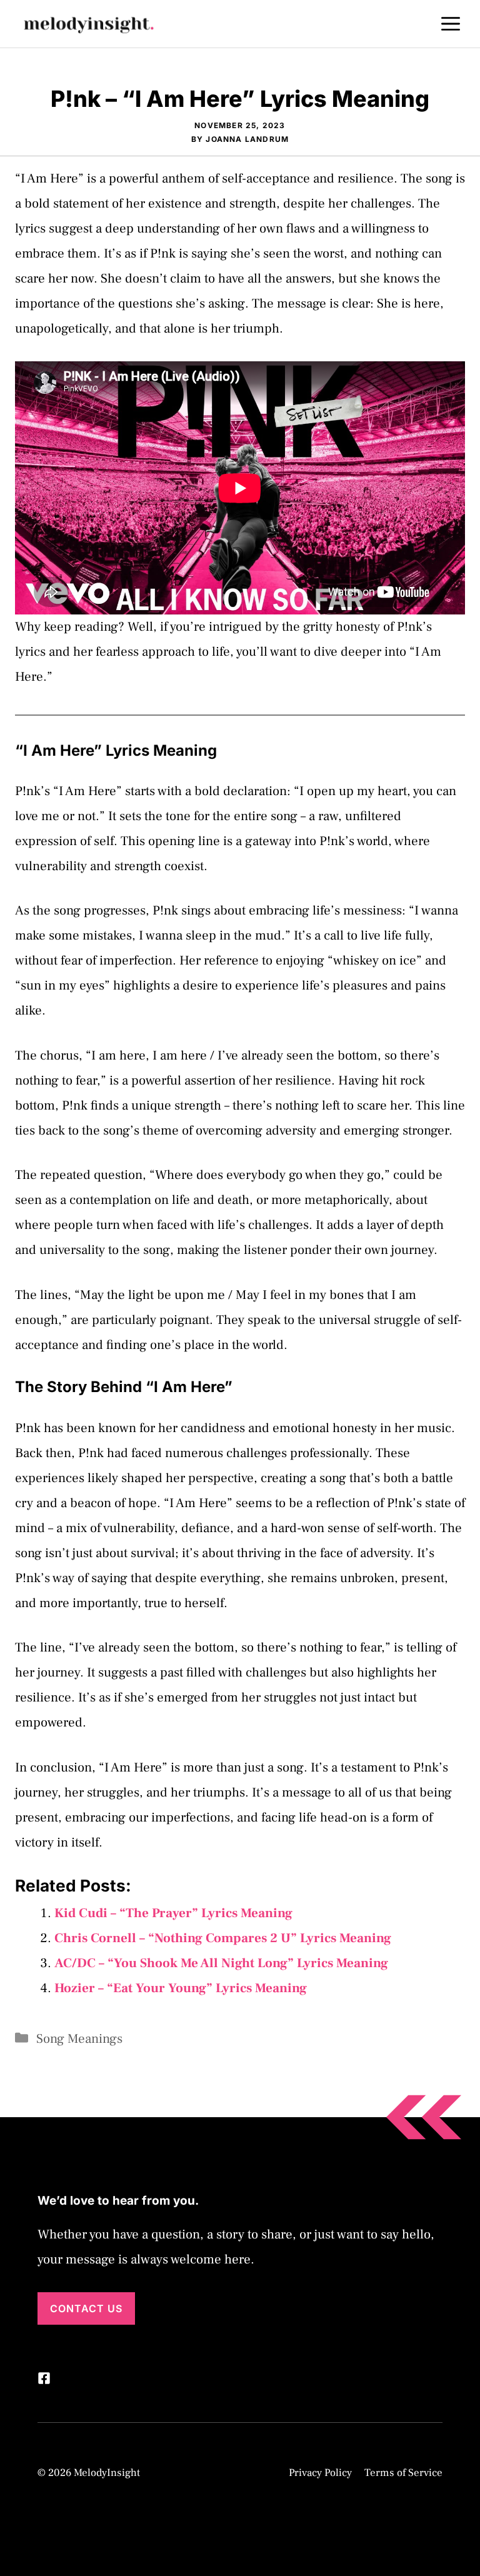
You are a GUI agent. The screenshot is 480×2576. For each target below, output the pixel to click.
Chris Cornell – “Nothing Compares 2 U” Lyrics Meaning (223, 1938)
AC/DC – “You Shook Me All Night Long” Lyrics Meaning (221, 1963)
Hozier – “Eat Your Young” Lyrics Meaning (181, 1988)
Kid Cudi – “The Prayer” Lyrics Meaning (173, 1913)
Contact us (86, 2308)
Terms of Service (403, 2473)
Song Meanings (79, 2039)
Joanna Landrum (247, 139)
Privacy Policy (320, 2473)
